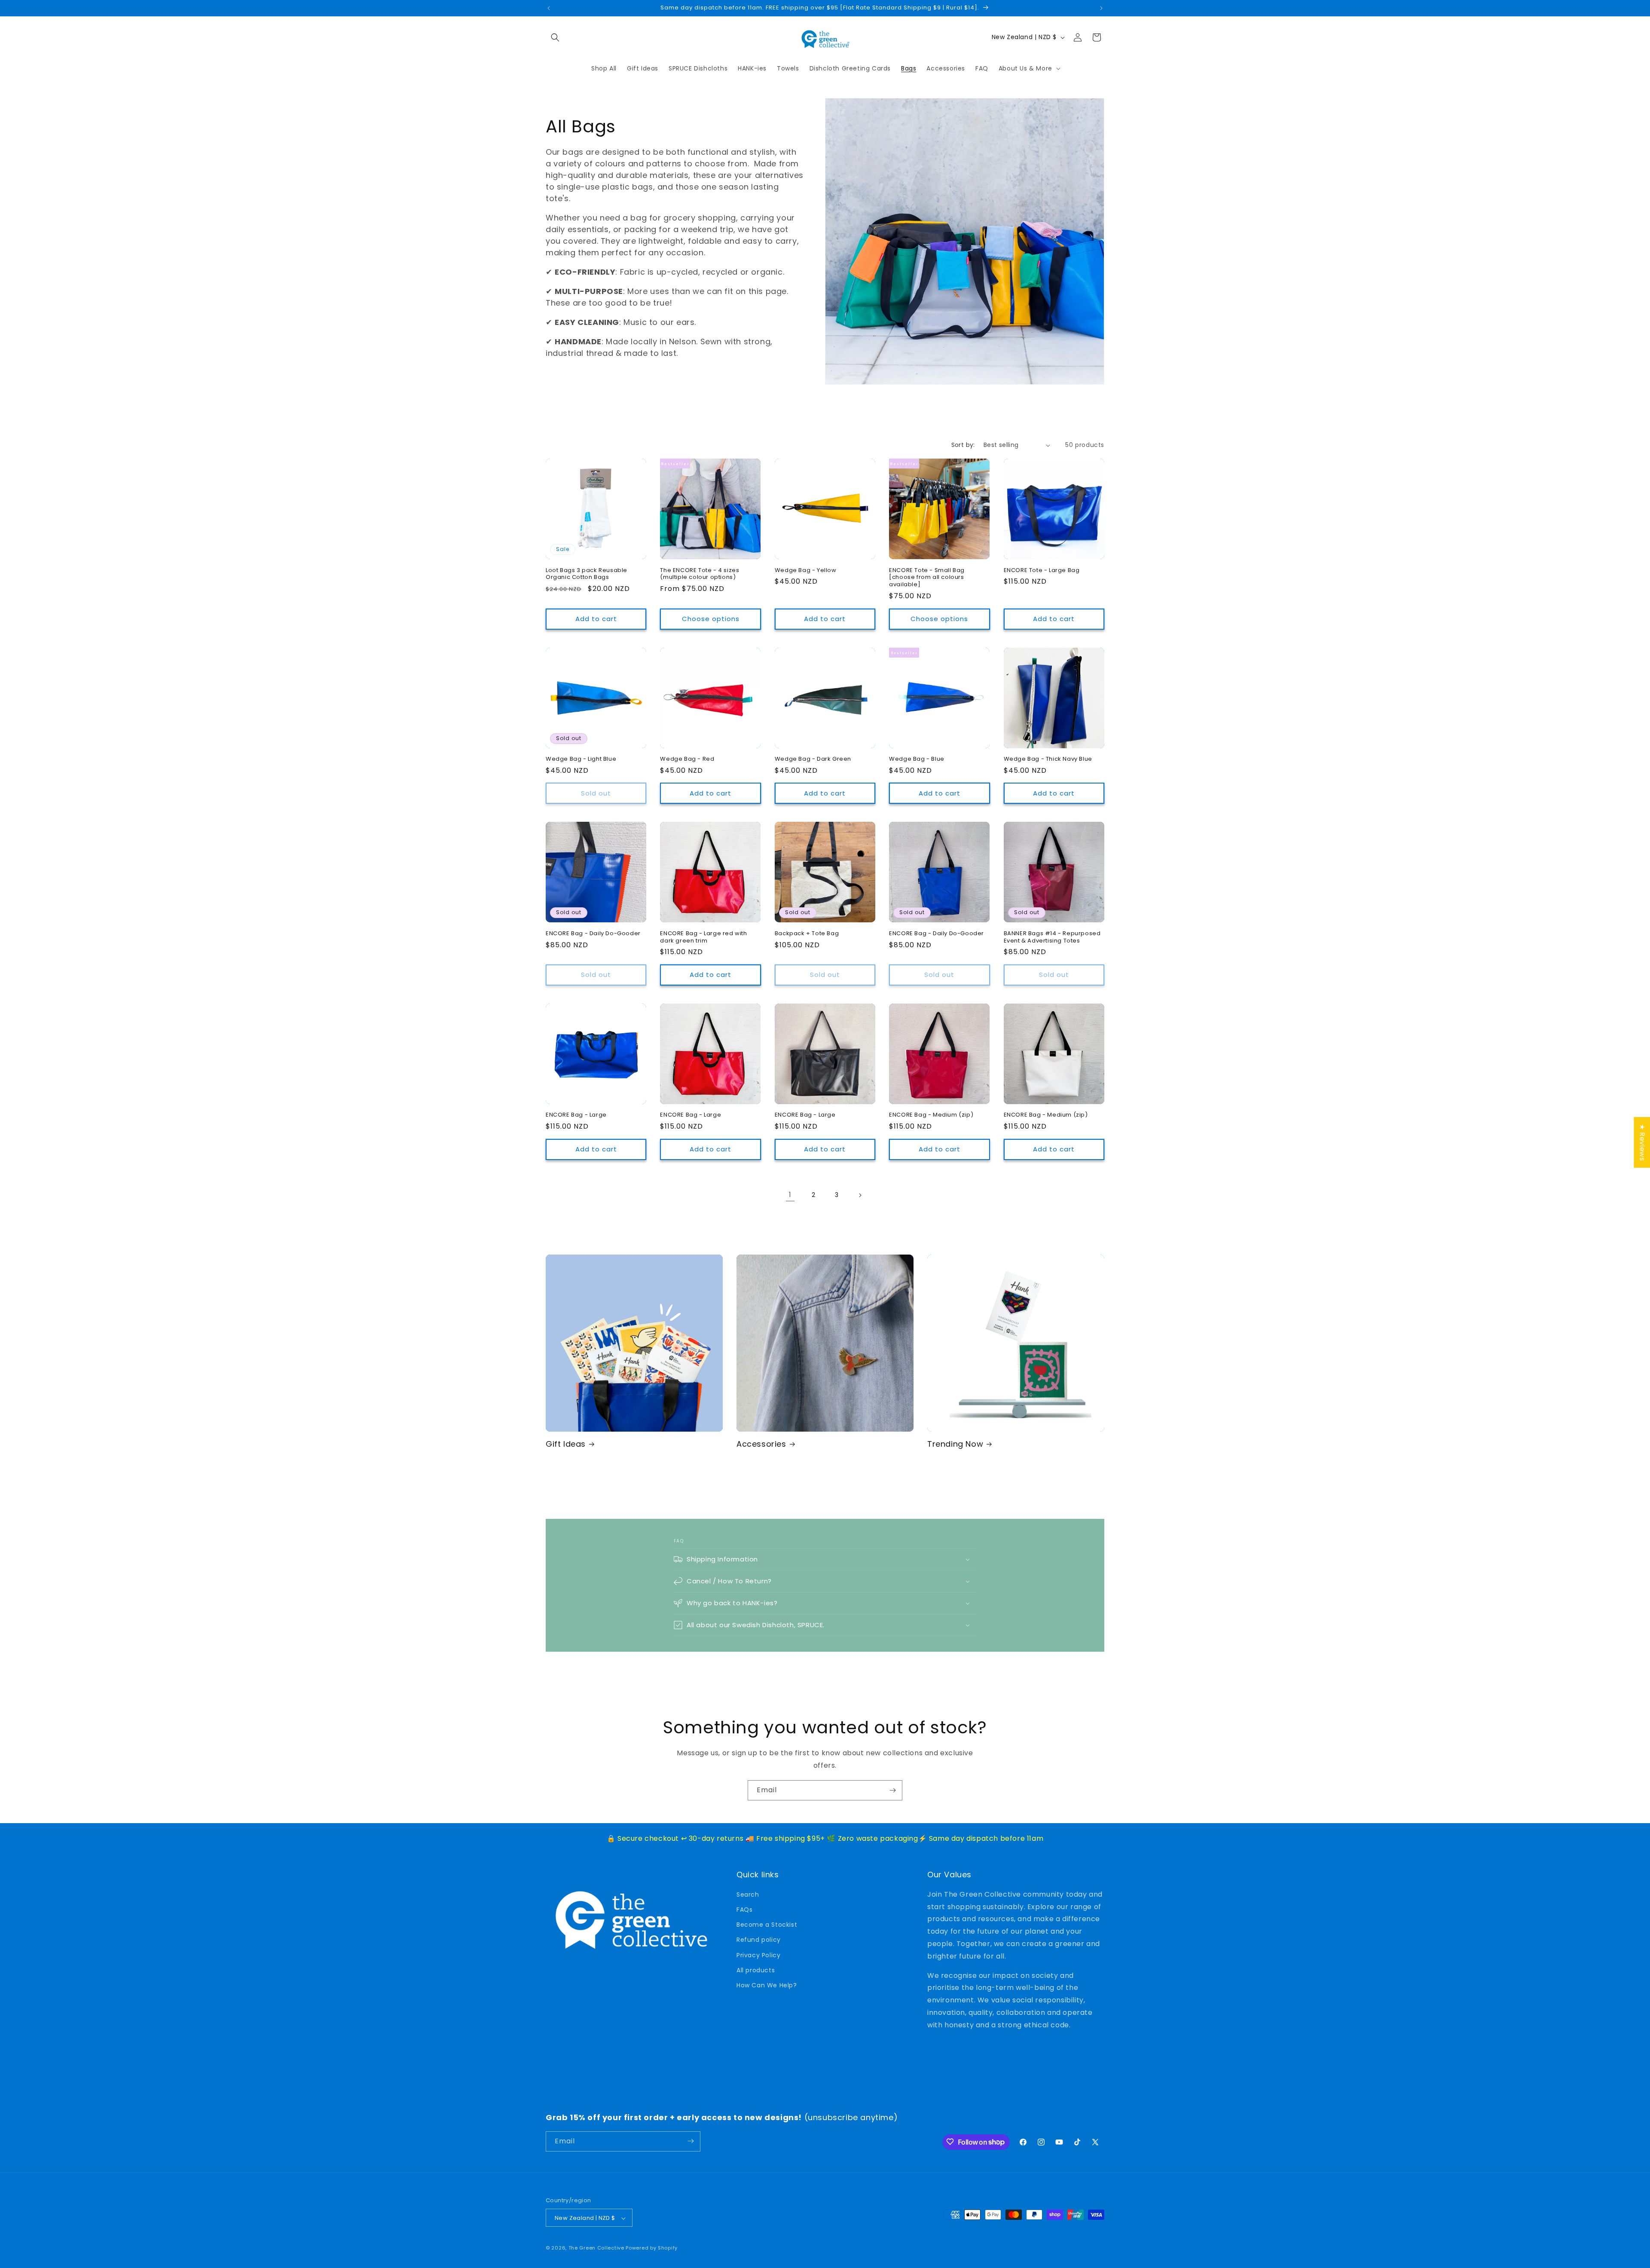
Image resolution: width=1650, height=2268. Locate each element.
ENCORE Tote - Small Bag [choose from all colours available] (927, 578)
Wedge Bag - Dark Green (813, 759)
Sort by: (963, 445)
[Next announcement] (1101, 8)
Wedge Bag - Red (687, 759)
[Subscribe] (892, 1790)
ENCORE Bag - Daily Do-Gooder (593, 934)
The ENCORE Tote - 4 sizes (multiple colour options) (700, 574)
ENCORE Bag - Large (576, 1115)
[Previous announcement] (549, 8)
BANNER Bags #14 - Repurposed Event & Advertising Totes (1052, 937)
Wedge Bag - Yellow (806, 571)
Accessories (761, 1444)
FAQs (744, 1909)
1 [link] (790, 1195)
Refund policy (759, 1940)
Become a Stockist (767, 1924)
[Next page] (860, 1195)
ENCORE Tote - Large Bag (1042, 571)
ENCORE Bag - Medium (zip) (931, 1115)
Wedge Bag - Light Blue (581, 759)
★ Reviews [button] (1642, 1142)
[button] (555, 37)
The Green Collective (596, 2248)
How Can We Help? (767, 1985)
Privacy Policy (758, 1955)
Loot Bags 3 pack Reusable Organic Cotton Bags (587, 574)
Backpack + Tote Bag (807, 934)
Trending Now (955, 1444)
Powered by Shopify (652, 2248)
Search (748, 1894)
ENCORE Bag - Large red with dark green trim (703, 937)
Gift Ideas (566, 1444)
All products (756, 1970)
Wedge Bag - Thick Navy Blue (1048, 759)
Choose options (711, 619)
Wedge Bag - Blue (917, 759)
